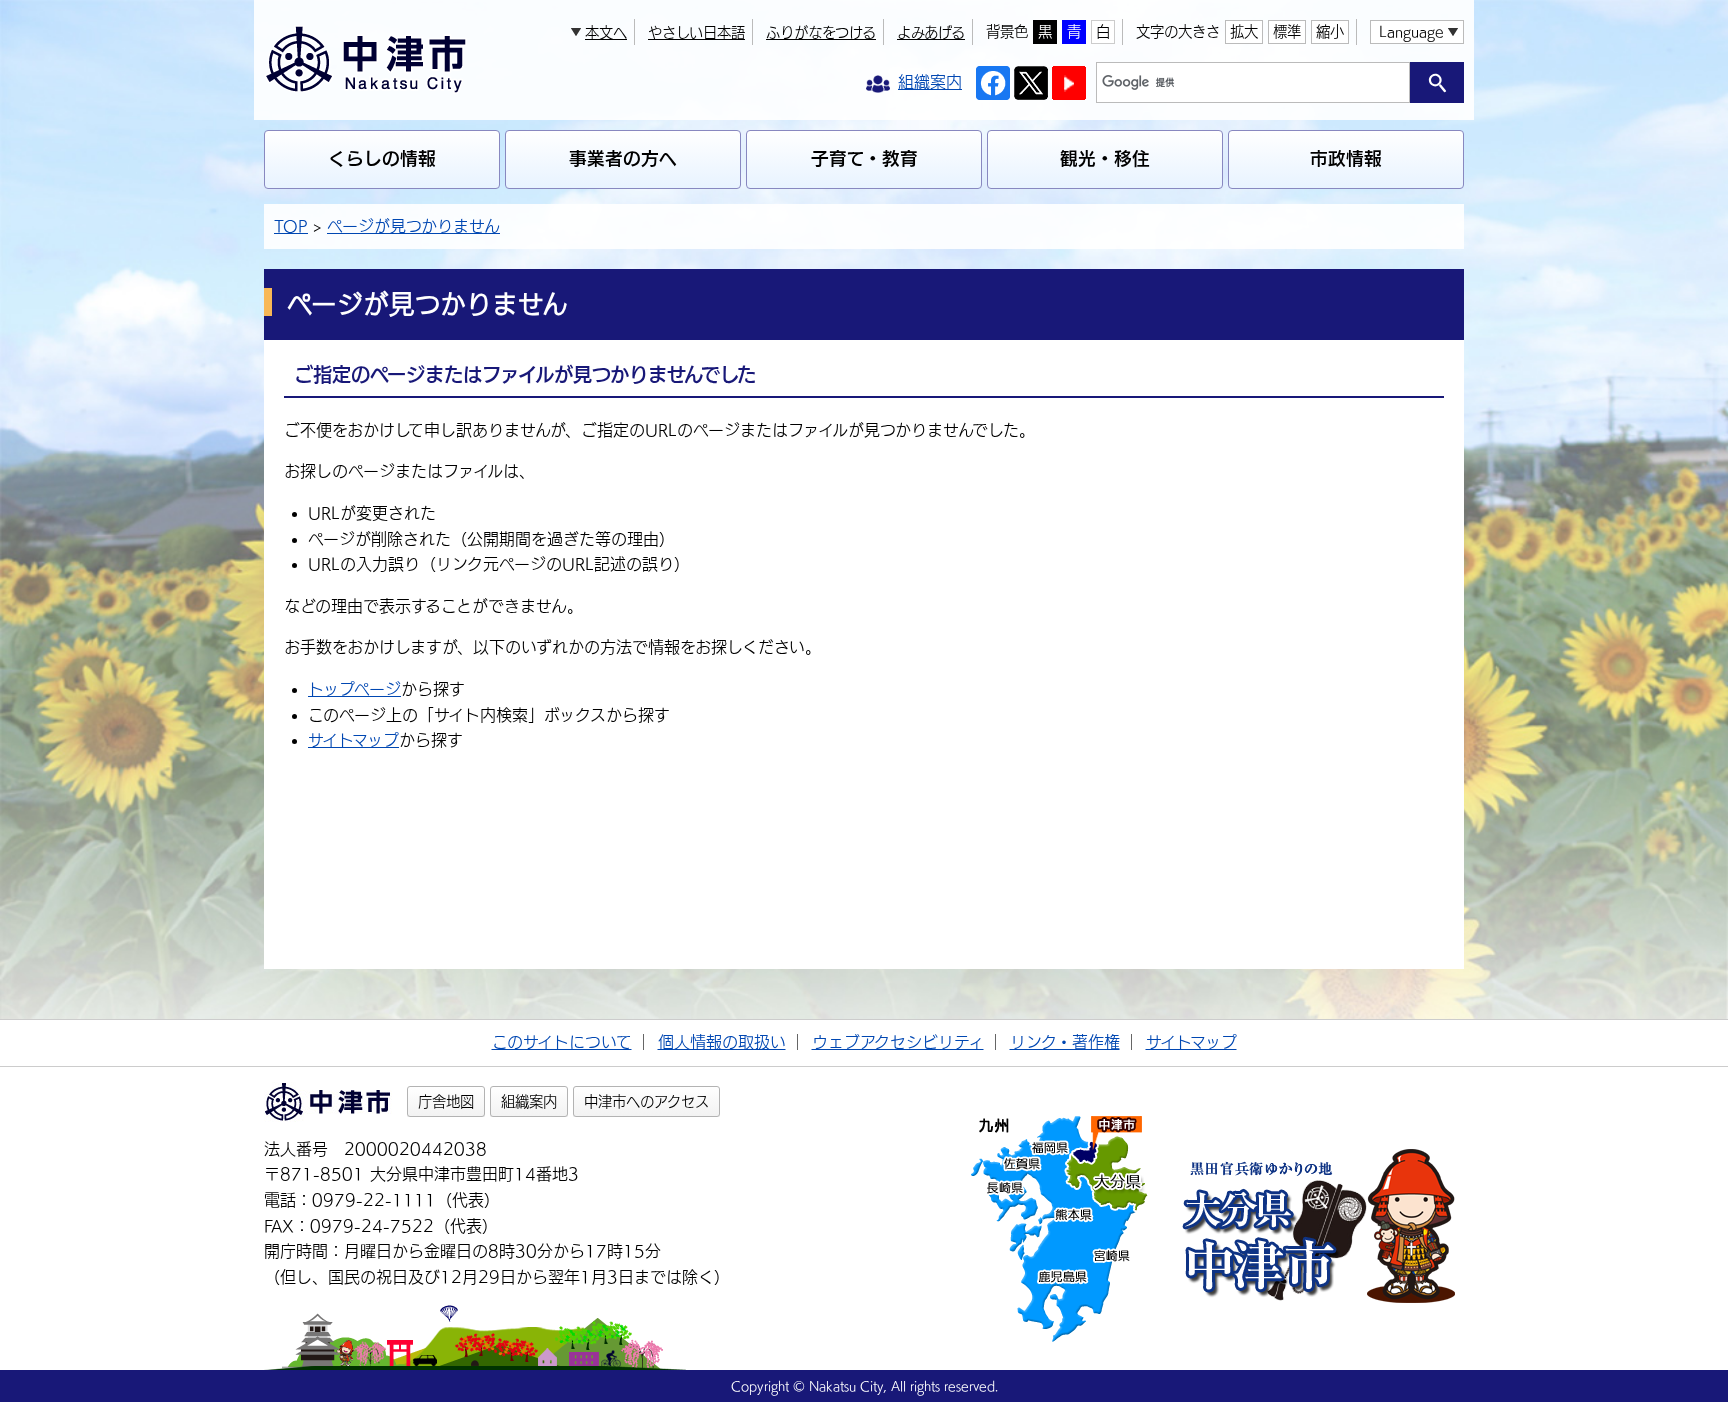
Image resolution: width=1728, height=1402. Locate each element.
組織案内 (529, 1101)
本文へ (606, 32)
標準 (1287, 31)
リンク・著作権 (1065, 1042)
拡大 (1244, 31)
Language (1411, 31)
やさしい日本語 (696, 32)
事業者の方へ (623, 158)
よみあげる (931, 32)
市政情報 (1346, 158)
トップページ (354, 689)
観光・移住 (1105, 158)
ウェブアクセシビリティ (898, 1042)
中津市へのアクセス (646, 1101)
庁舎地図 (446, 1101)
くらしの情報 (382, 158)
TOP (291, 226)
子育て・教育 (864, 158)
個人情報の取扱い (722, 1042)
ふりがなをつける (821, 32)
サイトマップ (353, 740)
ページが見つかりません (413, 226)
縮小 (1330, 31)
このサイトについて (562, 1042)
